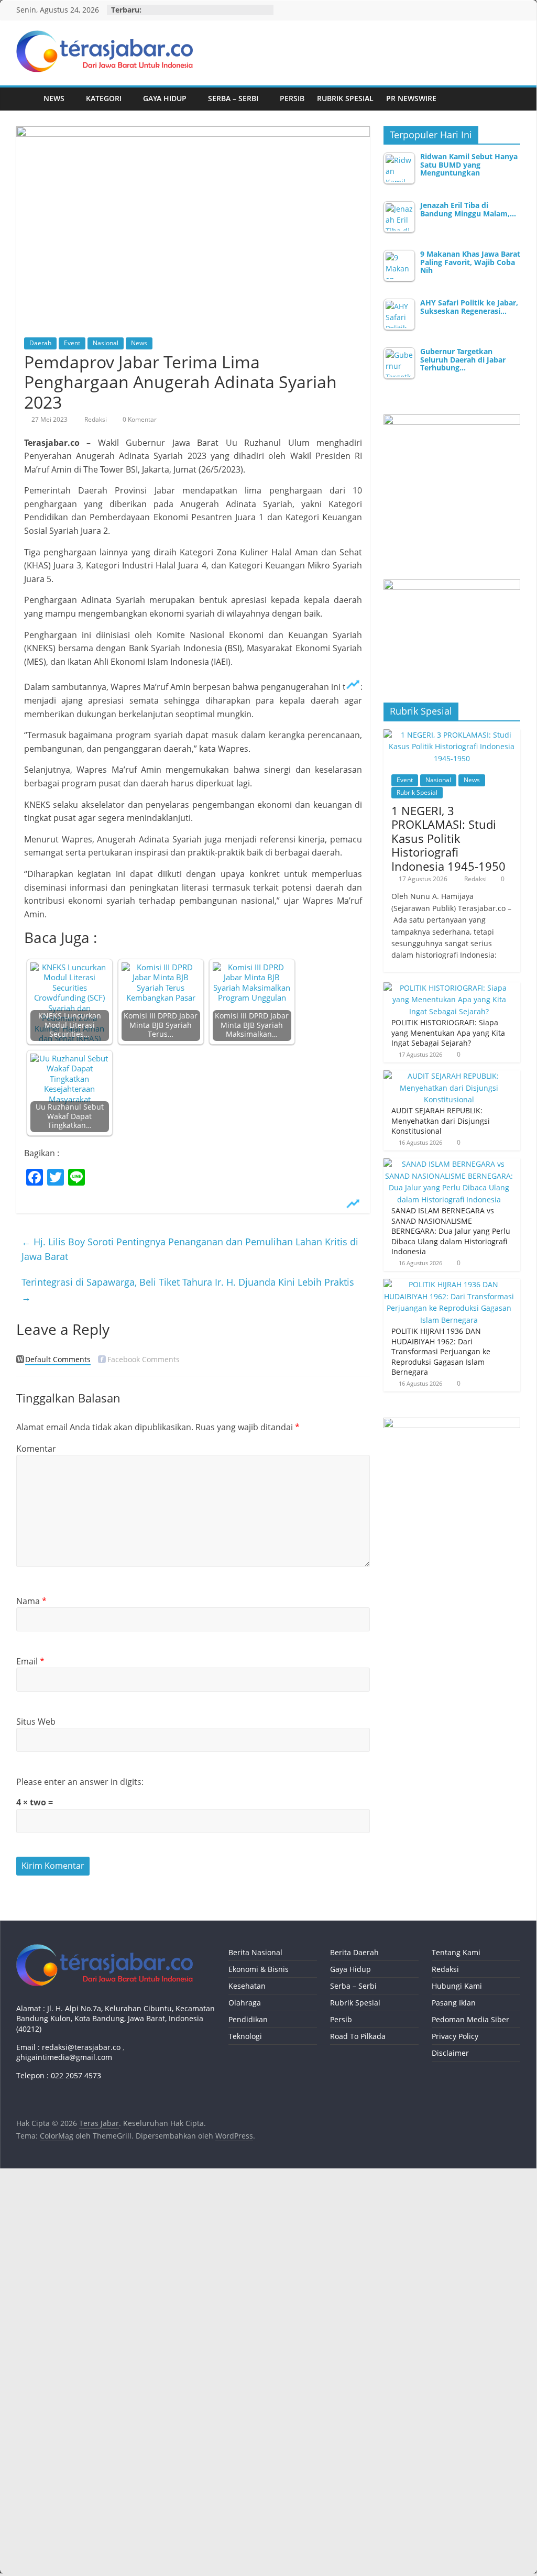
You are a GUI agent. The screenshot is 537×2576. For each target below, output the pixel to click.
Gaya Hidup (165, 98)
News (54, 98)
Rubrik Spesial (345, 98)
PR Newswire (411, 98)
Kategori (104, 98)
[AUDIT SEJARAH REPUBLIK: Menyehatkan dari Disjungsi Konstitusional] (450, 1076)
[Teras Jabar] (27, 99)
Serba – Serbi (233, 98)
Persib (292, 98)
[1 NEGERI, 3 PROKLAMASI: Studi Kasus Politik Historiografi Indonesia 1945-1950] (452, 735)
